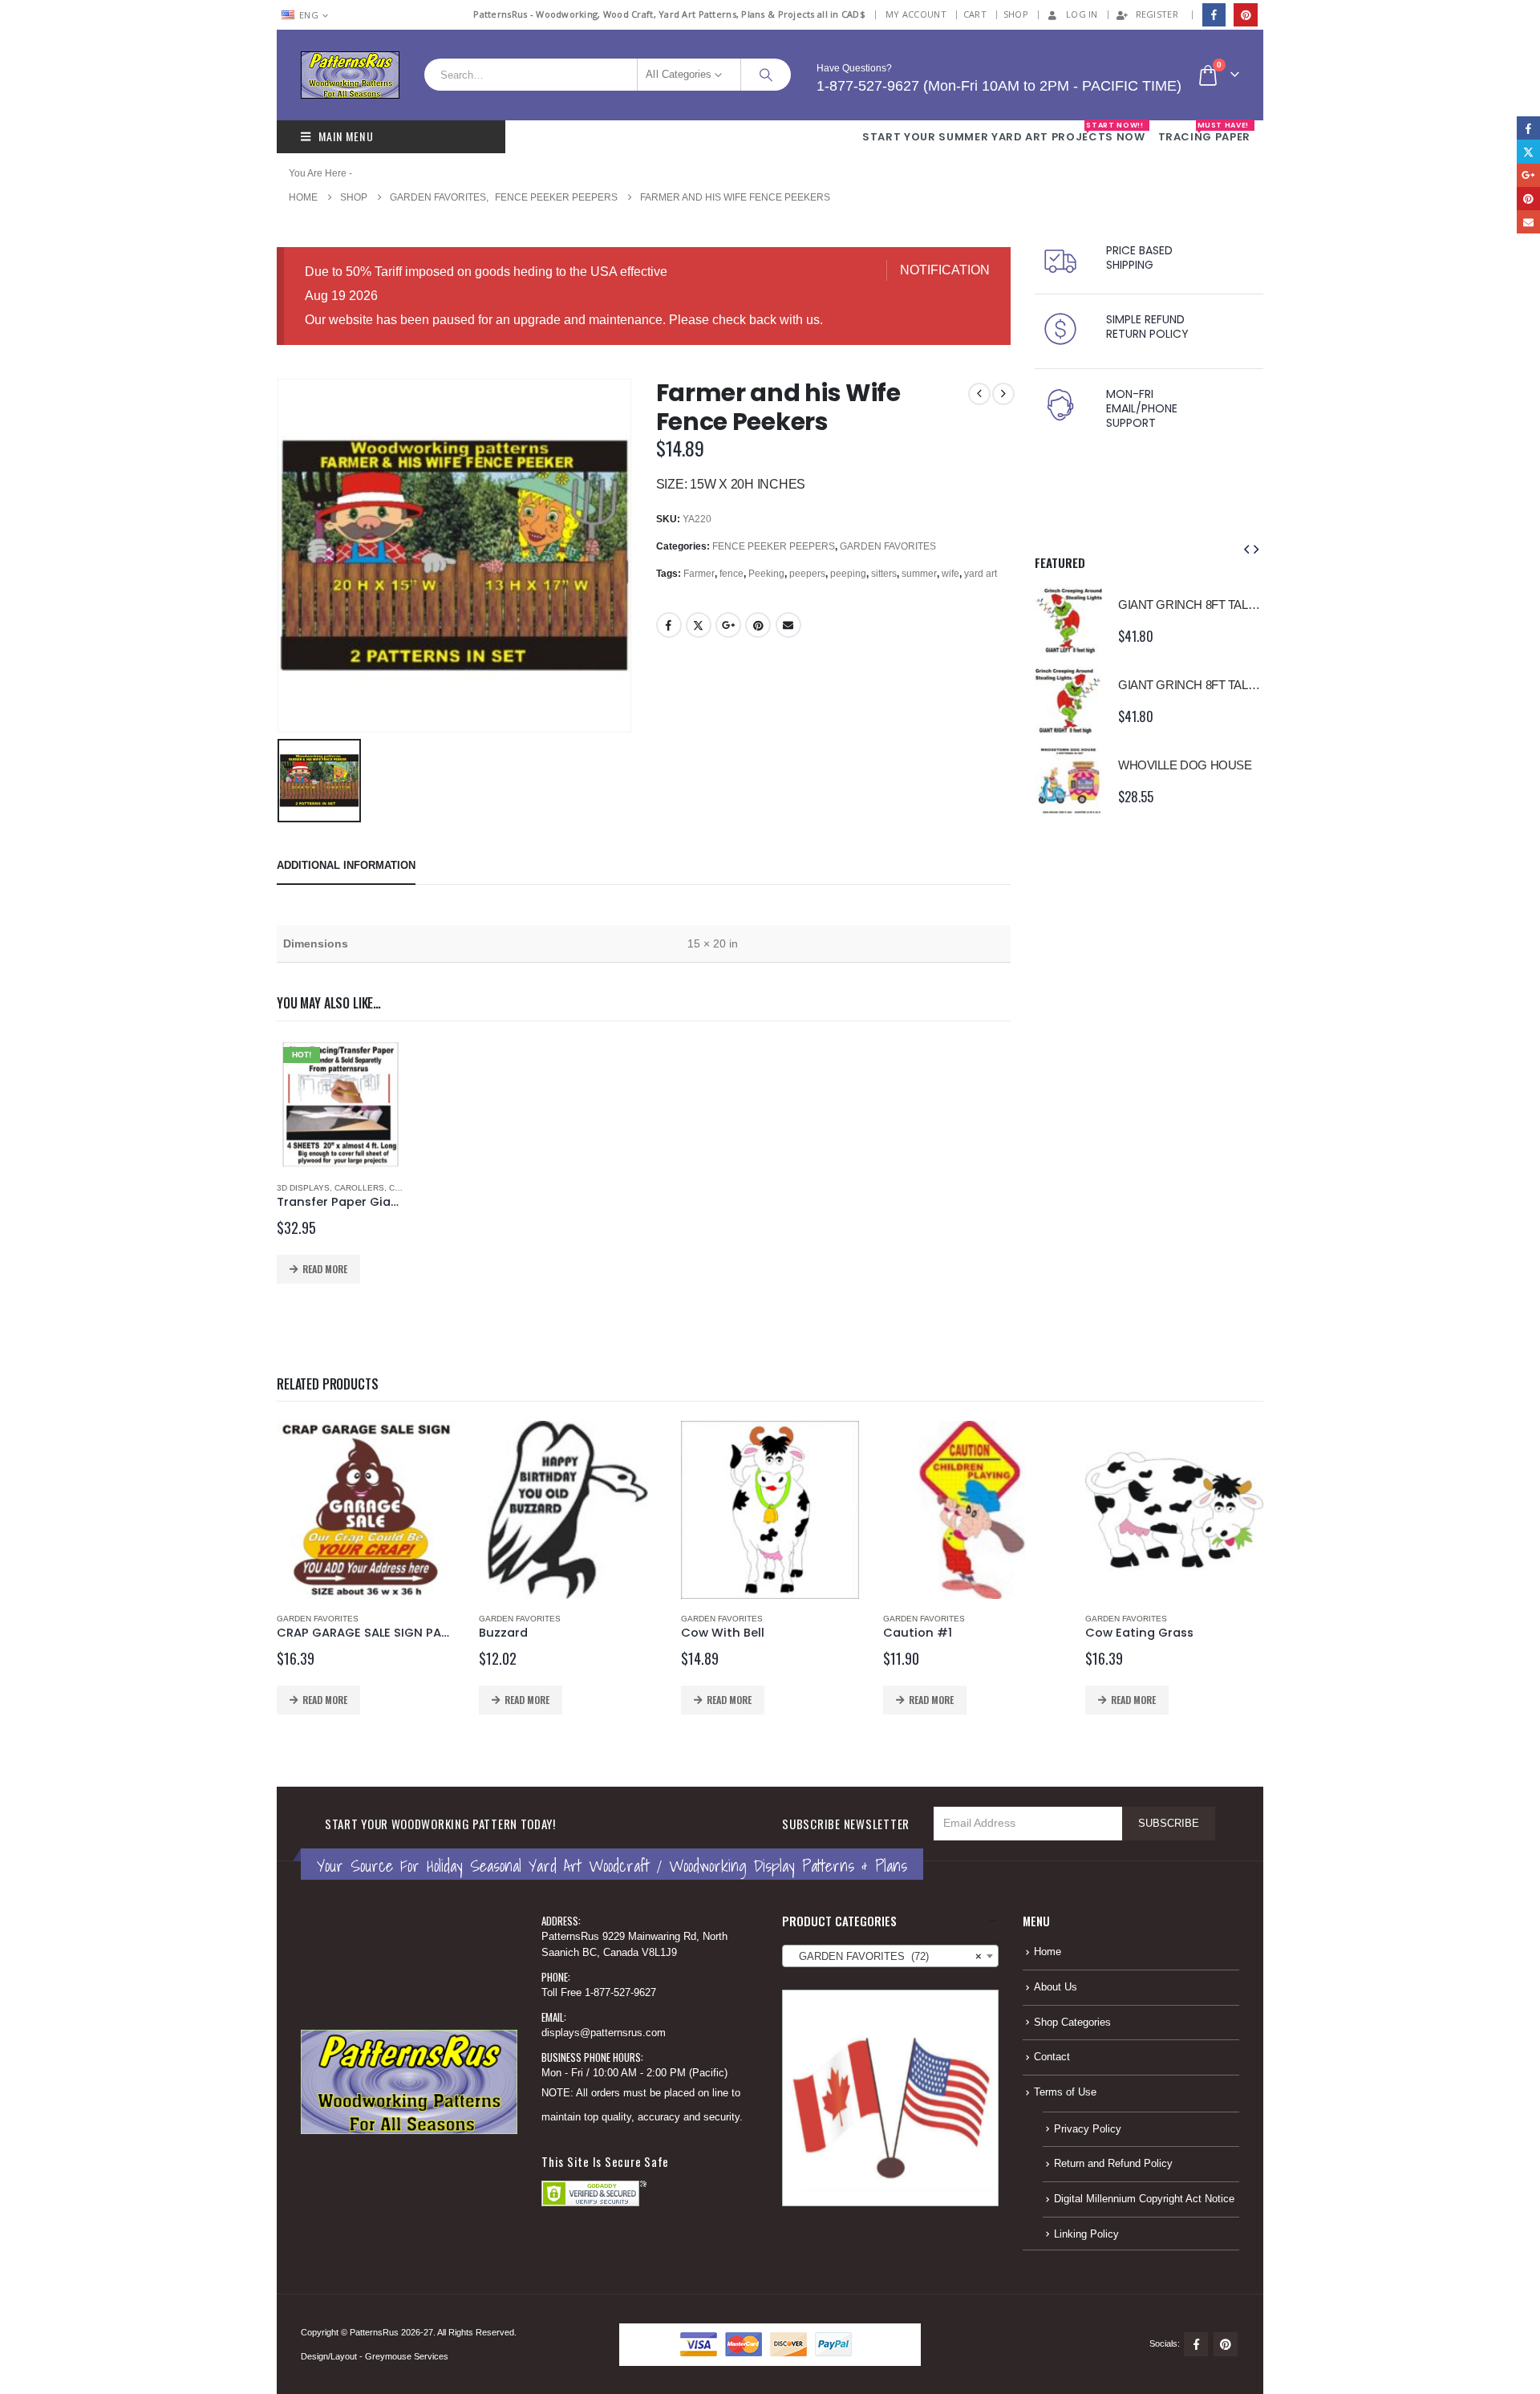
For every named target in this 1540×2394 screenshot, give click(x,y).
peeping (848, 574)
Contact (1052, 2057)
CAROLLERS (359, 1188)
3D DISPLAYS (303, 1188)
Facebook (669, 625)
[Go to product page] (1068, 620)
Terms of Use (1065, 2092)
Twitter (699, 625)
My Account (916, 14)
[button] (1246, 550)
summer (919, 574)
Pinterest (758, 625)
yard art (981, 574)
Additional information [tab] (346, 865)
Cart (975, 14)
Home (1048, 1952)
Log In (1082, 14)
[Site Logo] (350, 75)
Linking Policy (1086, 2234)
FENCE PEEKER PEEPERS (774, 546)
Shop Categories (1072, 2023)
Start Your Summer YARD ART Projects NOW (1003, 132)
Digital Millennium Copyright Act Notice (1144, 2199)
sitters (884, 574)
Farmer (699, 574)
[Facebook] (1214, 15)
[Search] (766, 75)
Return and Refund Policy (1113, 2164)
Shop (1016, 14)
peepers (807, 574)
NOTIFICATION (945, 270)
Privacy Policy (1088, 2129)
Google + (728, 625)
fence (731, 574)
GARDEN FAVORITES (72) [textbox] (885, 1957)
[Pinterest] (1245, 15)
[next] (1003, 394)
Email (788, 625)
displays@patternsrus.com (604, 2033)
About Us (1056, 1987)
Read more (325, 1269)
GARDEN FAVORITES (888, 546)
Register (1157, 14)
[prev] (979, 394)
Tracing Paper (1204, 132)
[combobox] (890, 1956)
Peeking (766, 574)
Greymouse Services (407, 2356)
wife (950, 574)
